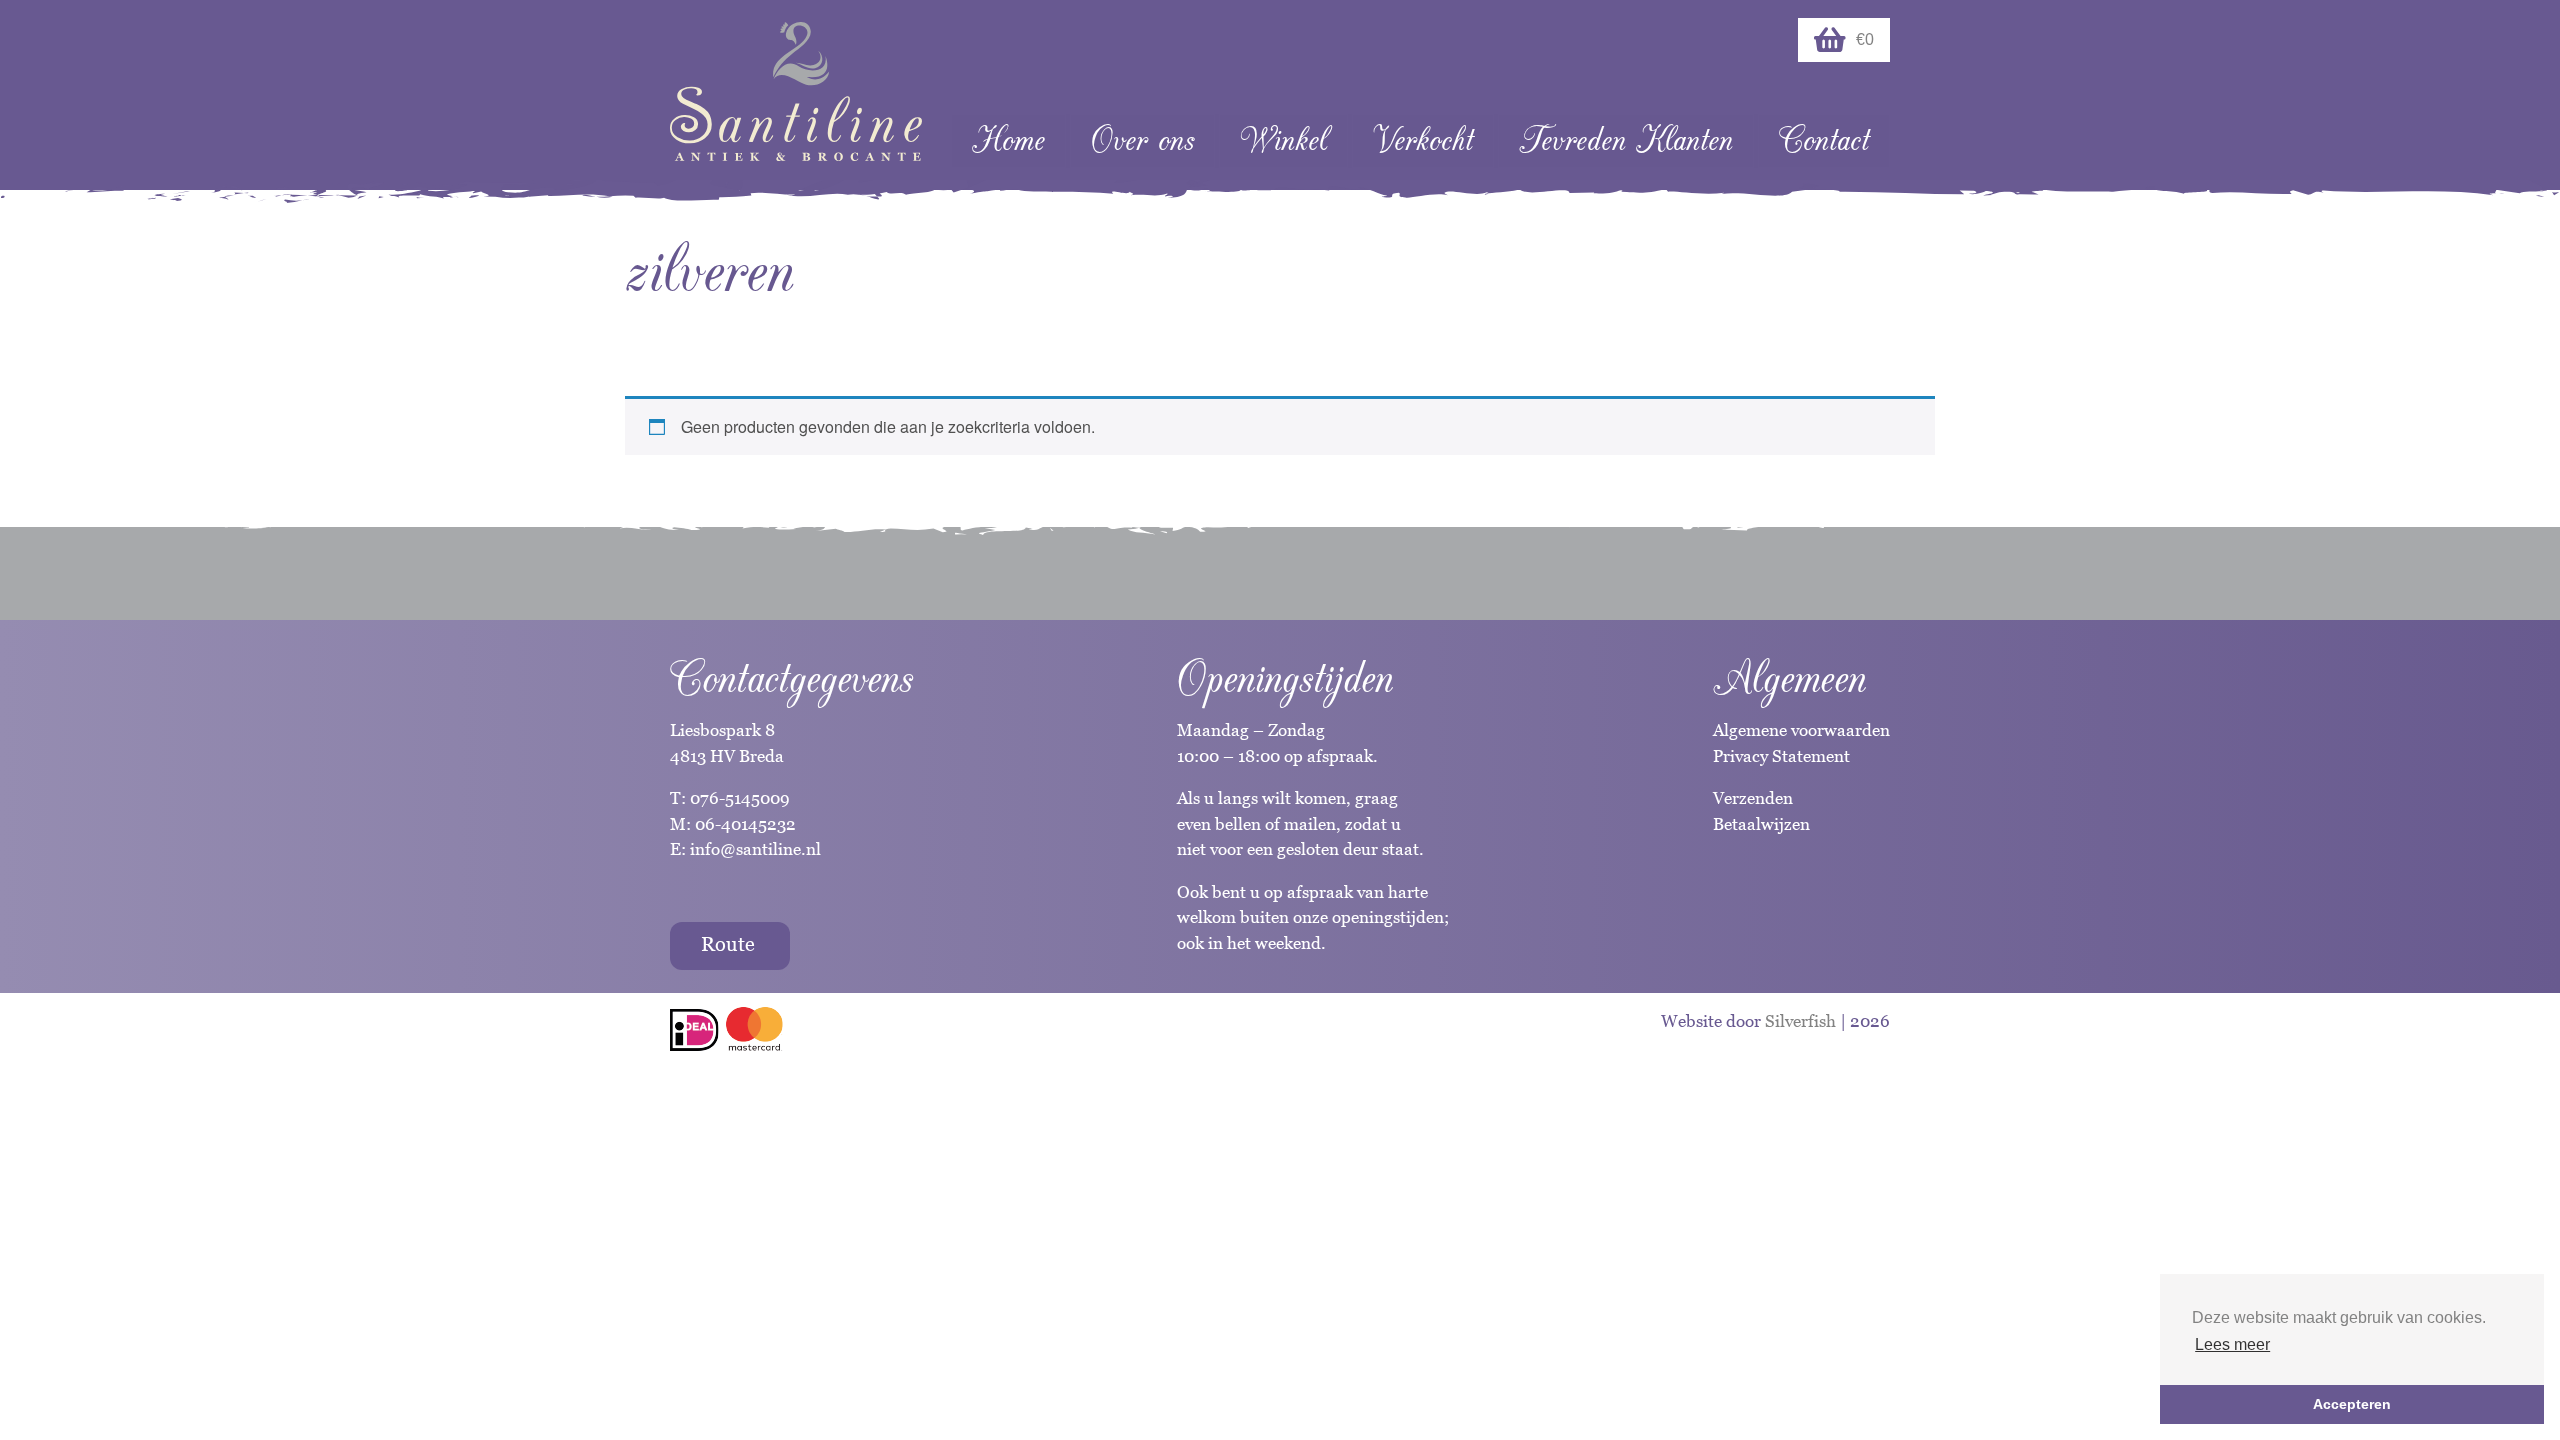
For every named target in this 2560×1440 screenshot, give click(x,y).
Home (1008, 140)
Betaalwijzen (1761, 824)
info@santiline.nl (755, 849)
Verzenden (1753, 798)
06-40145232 (745, 824)
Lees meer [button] (2232, 1344)
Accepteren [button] (2352, 1404)
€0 (1865, 39)
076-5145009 (738, 798)
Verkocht (1423, 140)
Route (728, 944)
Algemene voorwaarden (1801, 730)
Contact (1824, 140)
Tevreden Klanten (1626, 140)
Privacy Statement (1781, 756)
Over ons (1142, 140)
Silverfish (1800, 1021)
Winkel (1283, 140)
